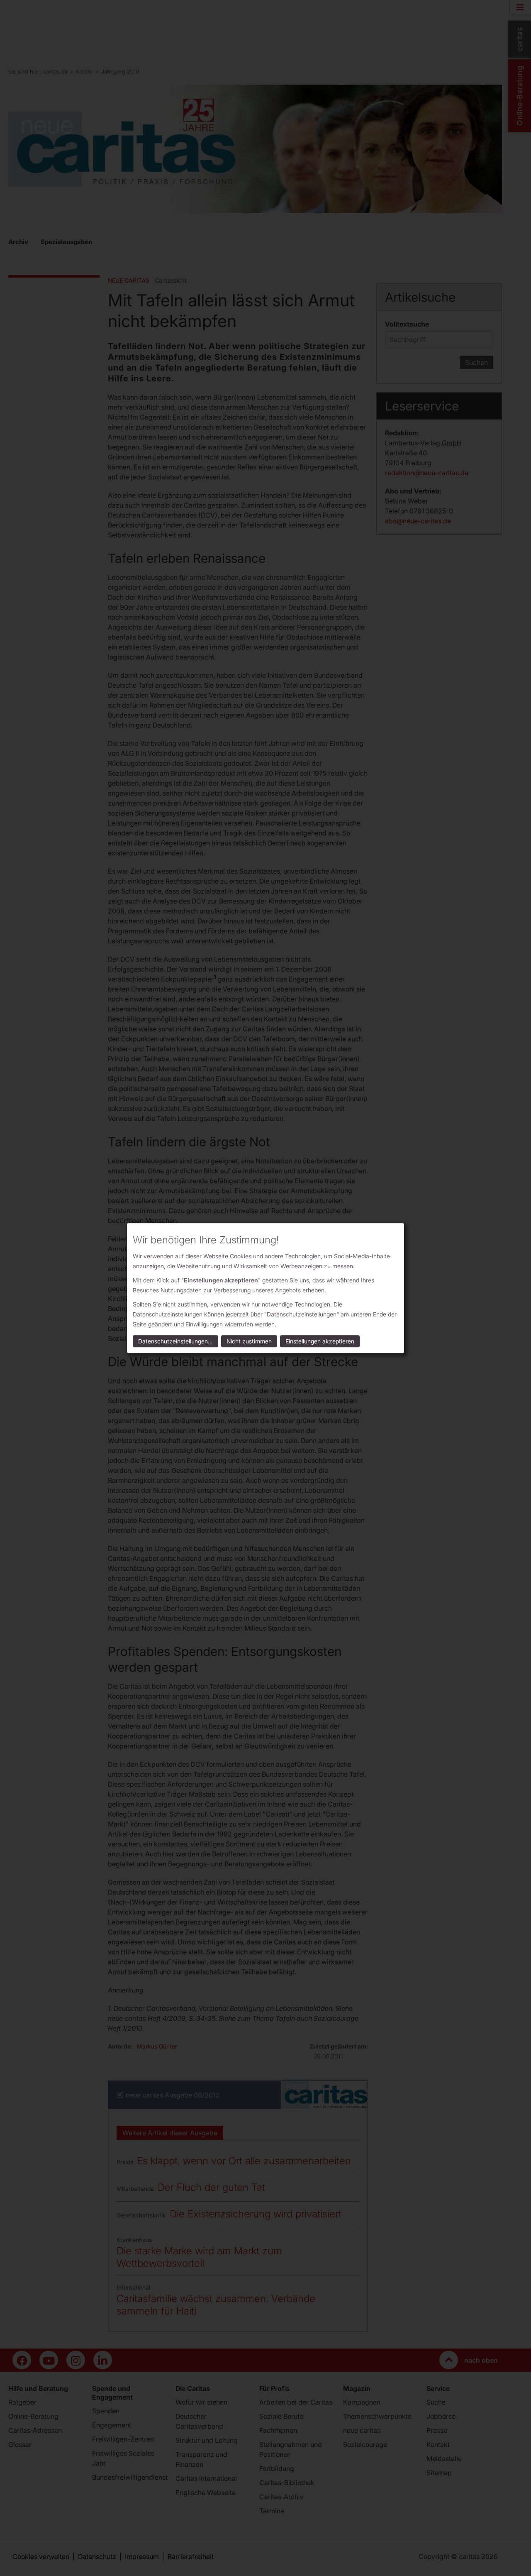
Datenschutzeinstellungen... (175, 1341)
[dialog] (265, 1288)
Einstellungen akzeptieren (320, 1341)
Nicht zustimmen (249, 1341)
